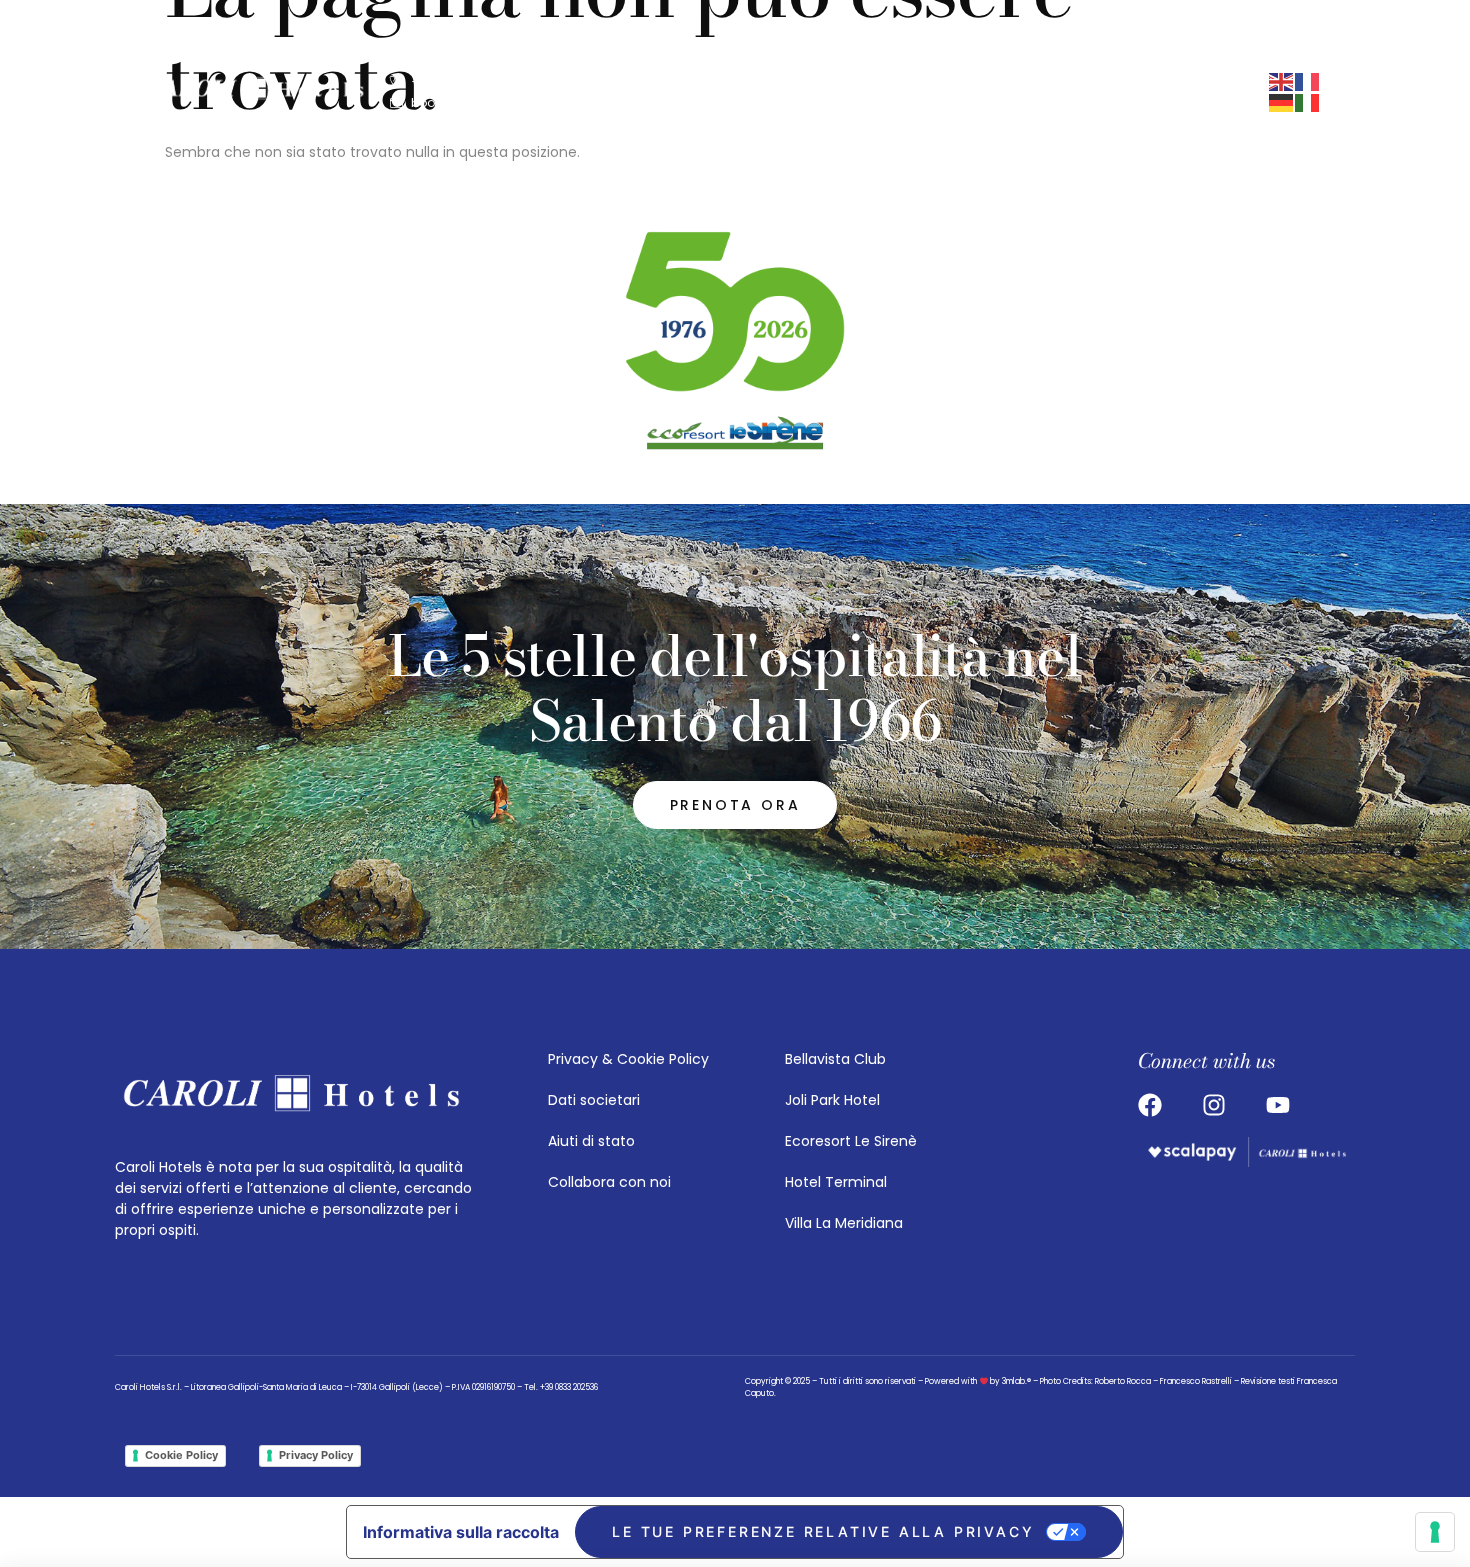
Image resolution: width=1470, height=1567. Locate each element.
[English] (1282, 81)
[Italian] (1308, 102)
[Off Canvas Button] (962, 92)
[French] (1308, 81)
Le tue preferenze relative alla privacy (823, 1531)
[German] (1282, 102)
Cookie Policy (181, 1455)
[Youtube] (910, 92)
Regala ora (1236, 92)
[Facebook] (872, 92)
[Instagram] (834, 92)
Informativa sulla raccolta (461, 1532)
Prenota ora (1107, 92)
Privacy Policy (316, 1455)
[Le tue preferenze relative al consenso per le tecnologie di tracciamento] (1435, 1532)
